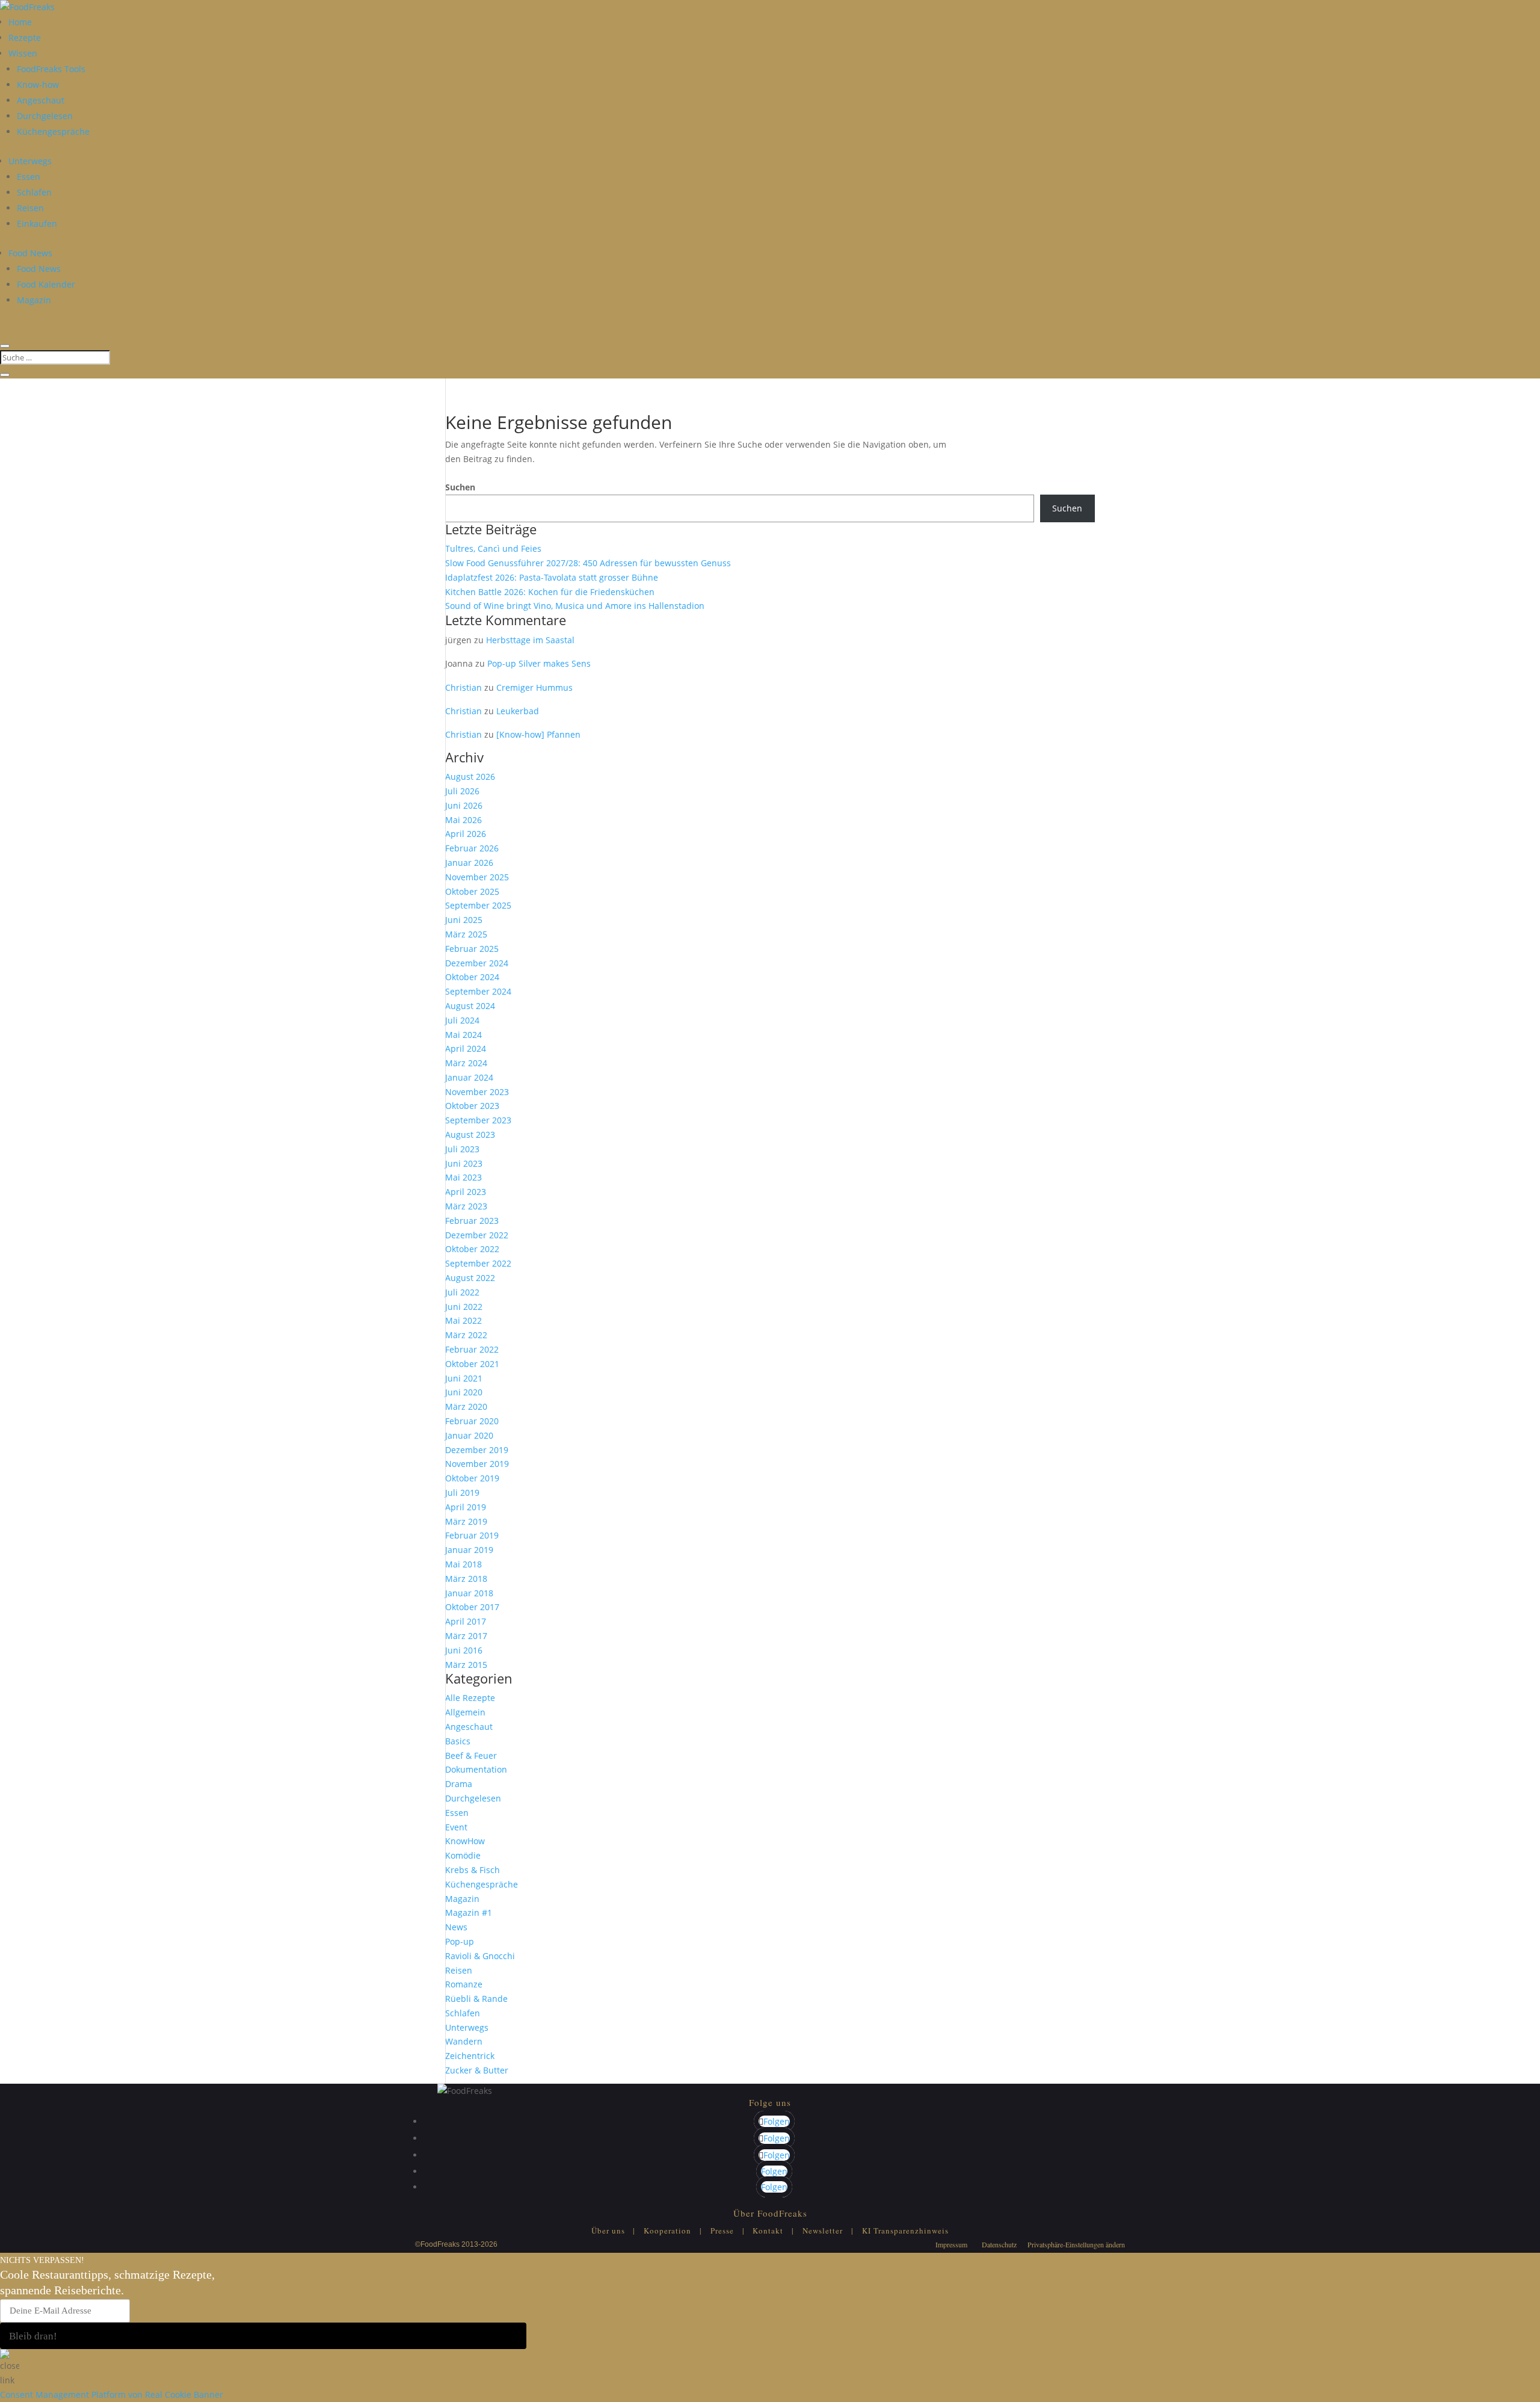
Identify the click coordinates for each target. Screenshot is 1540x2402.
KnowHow (465, 1841)
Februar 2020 (472, 1421)
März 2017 (466, 1636)
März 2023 (466, 1206)
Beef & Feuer (471, 1755)
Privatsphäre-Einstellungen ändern (1076, 2244)
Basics (458, 1741)
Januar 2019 (469, 1550)
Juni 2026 (464, 805)
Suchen (460, 487)
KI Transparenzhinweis (905, 2231)
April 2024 (466, 1048)
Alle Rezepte (470, 1698)
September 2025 (478, 905)
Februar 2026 (472, 848)
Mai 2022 (464, 1320)
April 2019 (466, 1507)
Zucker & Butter (477, 2070)
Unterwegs (30, 161)
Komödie (463, 1855)
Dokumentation (476, 1769)
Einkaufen (37, 224)
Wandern (464, 2041)
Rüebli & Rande (476, 1999)
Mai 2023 (464, 1177)
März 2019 (466, 1521)
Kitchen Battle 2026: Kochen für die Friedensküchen (550, 592)
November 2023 (477, 1092)
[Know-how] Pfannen (538, 734)
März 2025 (466, 934)
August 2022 (470, 1278)
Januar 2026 (469, 863)
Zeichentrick (470, 2056)
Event (456, 1827)
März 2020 (466, 1406)
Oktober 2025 (472, 891)
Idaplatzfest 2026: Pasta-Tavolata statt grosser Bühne (552, 577)
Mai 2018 (464, 1564)
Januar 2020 (469, 1435)
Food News (30, 253)
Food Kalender (46, 284)
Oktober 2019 (472, 1478)
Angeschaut (41, 100)
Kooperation (667, 2231)
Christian (464, 687)
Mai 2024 (464, 1035)
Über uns (608, 2231)
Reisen (30, 208)
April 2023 (466, 1192)
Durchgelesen (45, 116)
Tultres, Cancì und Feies (493, 548)
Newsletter (823, 2231)
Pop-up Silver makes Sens (539, 663)
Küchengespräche (53, 131)
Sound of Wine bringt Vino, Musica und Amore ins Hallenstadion (575, 606)
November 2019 (477, 1464)
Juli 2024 (462, 1020)
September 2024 (478, 991)
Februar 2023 (472, 1221)
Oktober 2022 (472, 1249)
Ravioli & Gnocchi (480, 1956)
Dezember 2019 (477, 1450)
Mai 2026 (464, 820)
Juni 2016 (464, 1650)
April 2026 (466, 834)
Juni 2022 (464, 1307)
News (456, 1927)
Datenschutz (999, 2244)
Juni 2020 (464, 1392)
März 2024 (466, 1063)
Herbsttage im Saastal (530, 640)
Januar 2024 (469, 1077)
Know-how (38, 85)
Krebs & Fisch (473, 1870)
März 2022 (466, 1335)
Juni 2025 (464, 920)
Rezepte (25, 38)
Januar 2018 (469, 1593)
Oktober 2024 (472, 977)
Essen (29, 177)
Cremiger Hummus (534, 687)
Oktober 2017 (472, 1607)
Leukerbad (518, 711)
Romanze (464, 1984)
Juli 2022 (462, 1292)
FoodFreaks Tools (51, 69)
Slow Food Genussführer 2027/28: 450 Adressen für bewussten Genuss (588, 563)
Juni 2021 (464, 1378)
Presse (722, 2231)
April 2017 (466, 1621)
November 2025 (477, 877)
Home (20, 22)
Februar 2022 (472, 1349)
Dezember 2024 (477, 963)
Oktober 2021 (472, 1364)
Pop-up (460, 1941)
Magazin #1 (469, 1913)
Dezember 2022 (477, 1235)
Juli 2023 (462, 1149)
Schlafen (34, 192)
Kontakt (768, 2231)
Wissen (23, 53)
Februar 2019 (472, 1535)
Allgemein (465, 1712)
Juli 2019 (462, 1493)
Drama (459, 1784)
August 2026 (470, 776)
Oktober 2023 (472, 1106)
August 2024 (470, 1006)
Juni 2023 (464, 1163)
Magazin (34, 300)
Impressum (951, 2244)
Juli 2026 (462, 791)
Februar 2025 (472, 949)
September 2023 (478, 1120)
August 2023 (470, 1135)
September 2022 (478, 1263)
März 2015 (466, 1665)
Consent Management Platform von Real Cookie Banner (112, 2394)
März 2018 (466, 1579)
